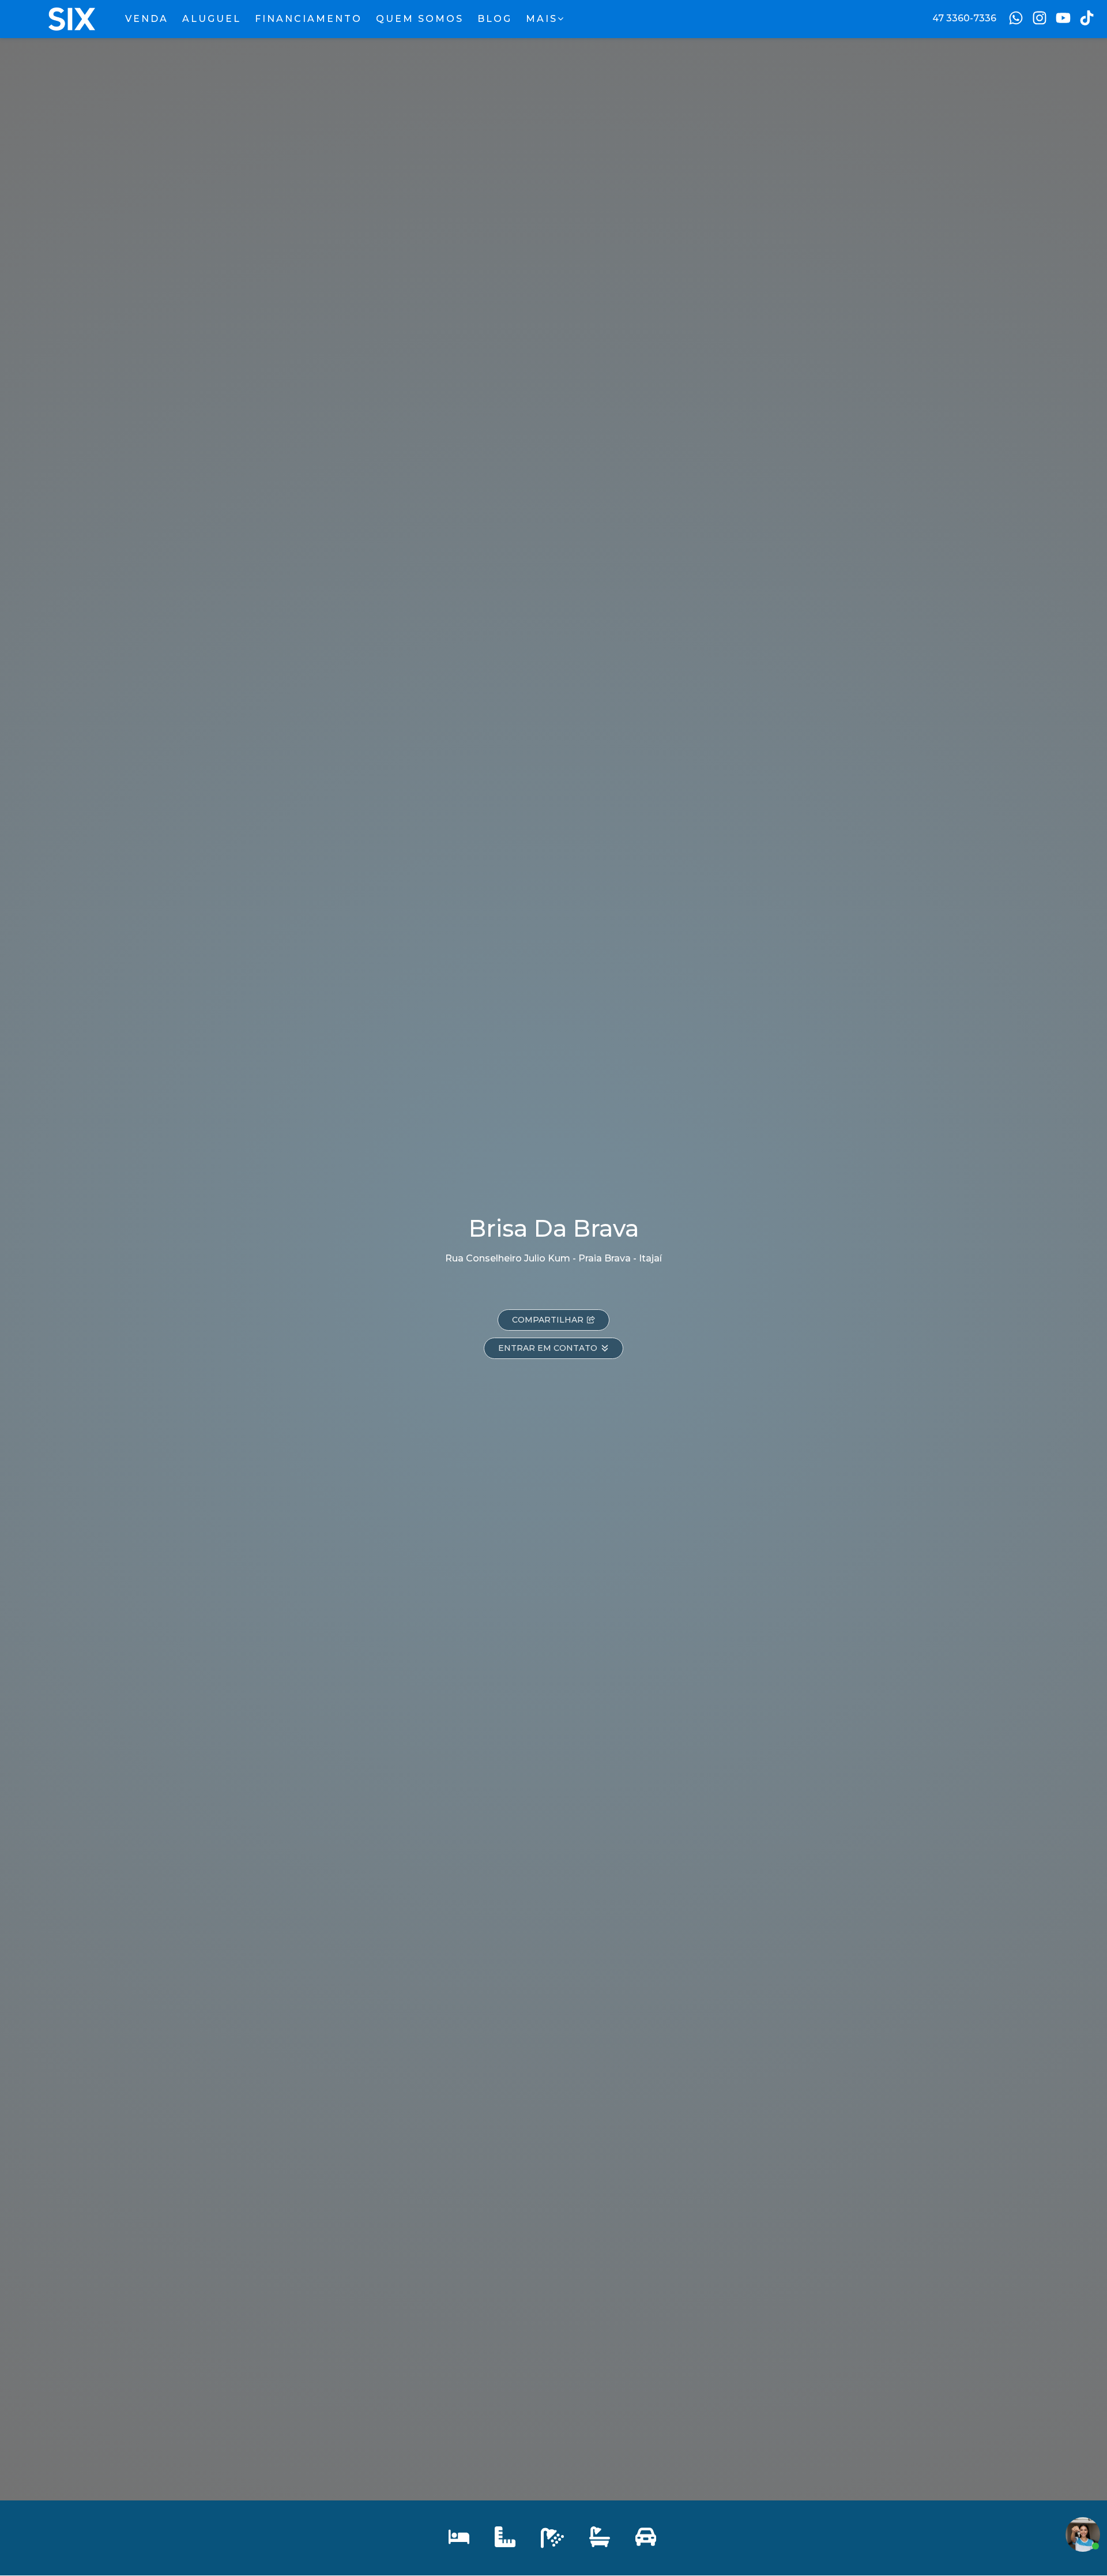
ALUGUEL (212, 19)
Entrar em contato (548, 1348)
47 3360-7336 (964, 18)
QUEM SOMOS (420, 19)
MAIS (542, 19)
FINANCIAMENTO (308, 19)
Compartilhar (548, 1320)
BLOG (495, 19)
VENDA (147, 19)
